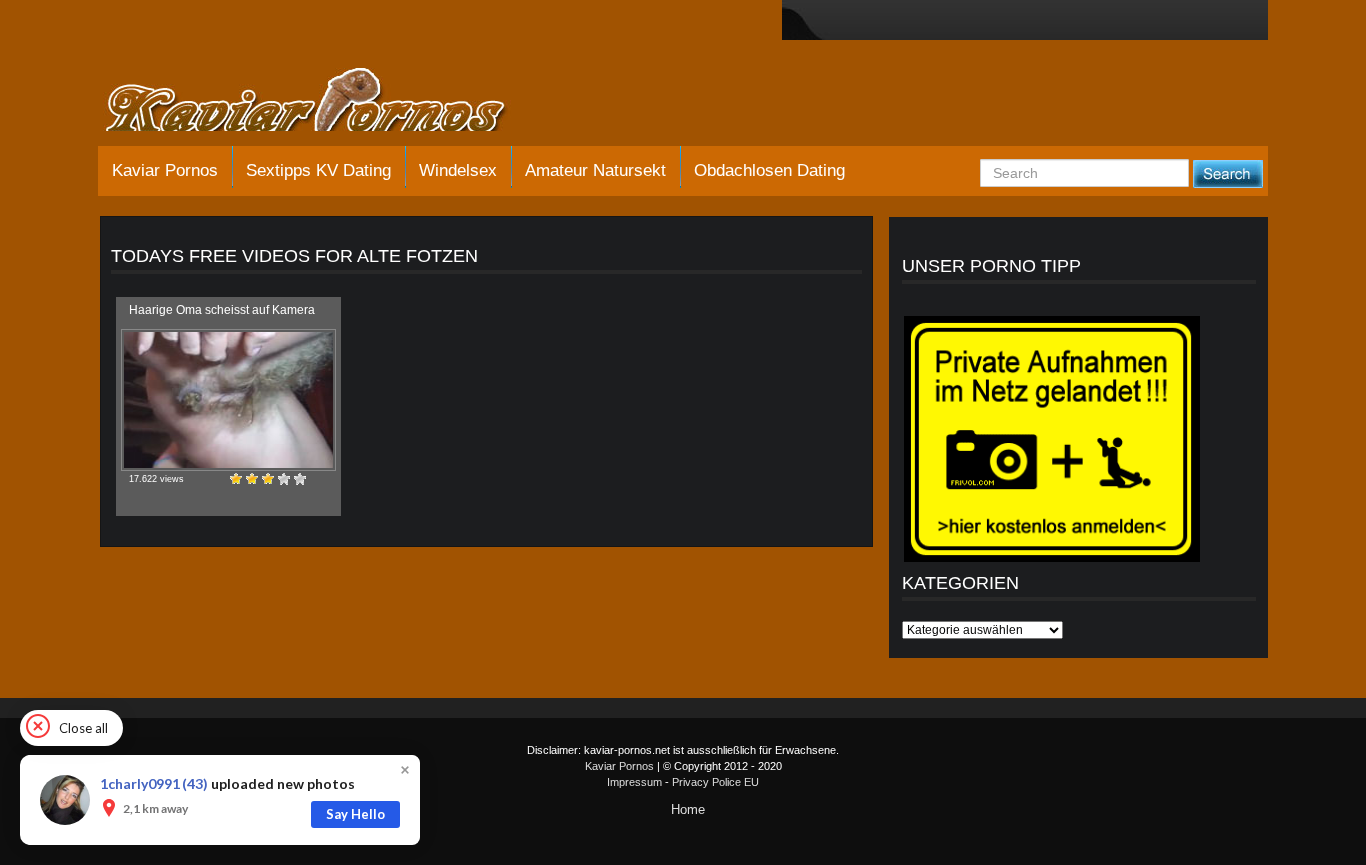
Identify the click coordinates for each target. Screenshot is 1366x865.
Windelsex (458, 170)
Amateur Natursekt (595, 170)
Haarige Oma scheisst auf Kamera (222, 310)
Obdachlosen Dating (769, 170)
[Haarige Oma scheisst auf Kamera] (228, 400)
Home (688, 809)
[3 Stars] (268, 479)
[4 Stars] (284, 479)
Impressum (634, 782)
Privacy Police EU (715, 782)
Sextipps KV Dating (318, 170)
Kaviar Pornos (165, 170)
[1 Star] (236, 479)
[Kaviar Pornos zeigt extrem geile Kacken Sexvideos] (328, 102)
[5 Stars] (300, 479)
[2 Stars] (252, 479)
